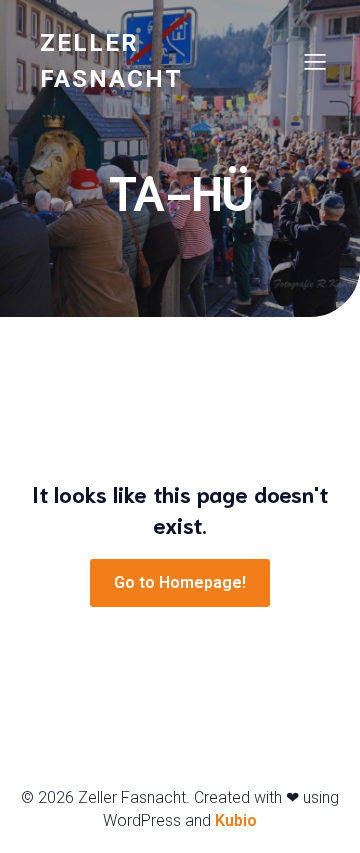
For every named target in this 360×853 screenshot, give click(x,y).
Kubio (236, 820)
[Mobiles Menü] (315, 61)
